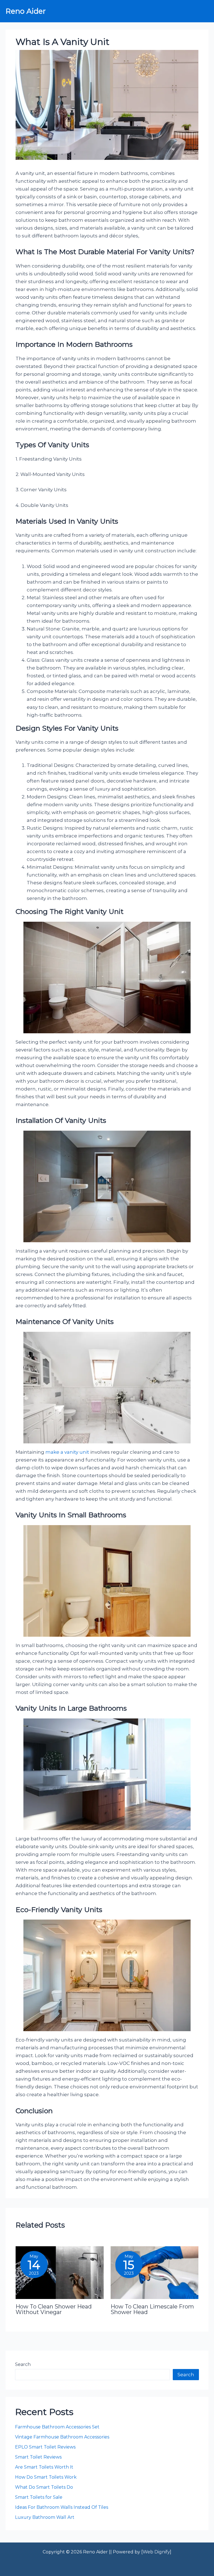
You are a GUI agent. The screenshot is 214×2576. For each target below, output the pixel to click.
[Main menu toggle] (202, 11)
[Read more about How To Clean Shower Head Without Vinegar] (59, 2272)
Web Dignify (156, 2552)
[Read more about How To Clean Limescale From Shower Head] (155, 2272)
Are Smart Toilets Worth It (45, 2467)
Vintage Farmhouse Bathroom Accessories (62, 2437)
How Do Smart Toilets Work (46, 2477)
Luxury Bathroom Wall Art (45, 2517)
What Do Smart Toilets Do (44, 2487)
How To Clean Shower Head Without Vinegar (54, 2309)
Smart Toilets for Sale (39, 2497)
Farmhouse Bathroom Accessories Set (57, 2427)
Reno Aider (26, 11)
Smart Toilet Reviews (38, 2457)
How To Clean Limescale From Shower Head (152, 2309)
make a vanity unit (67, 1452)
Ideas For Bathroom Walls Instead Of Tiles (62, 2507)
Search (23, 2364)
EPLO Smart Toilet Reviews (46, 2447)
